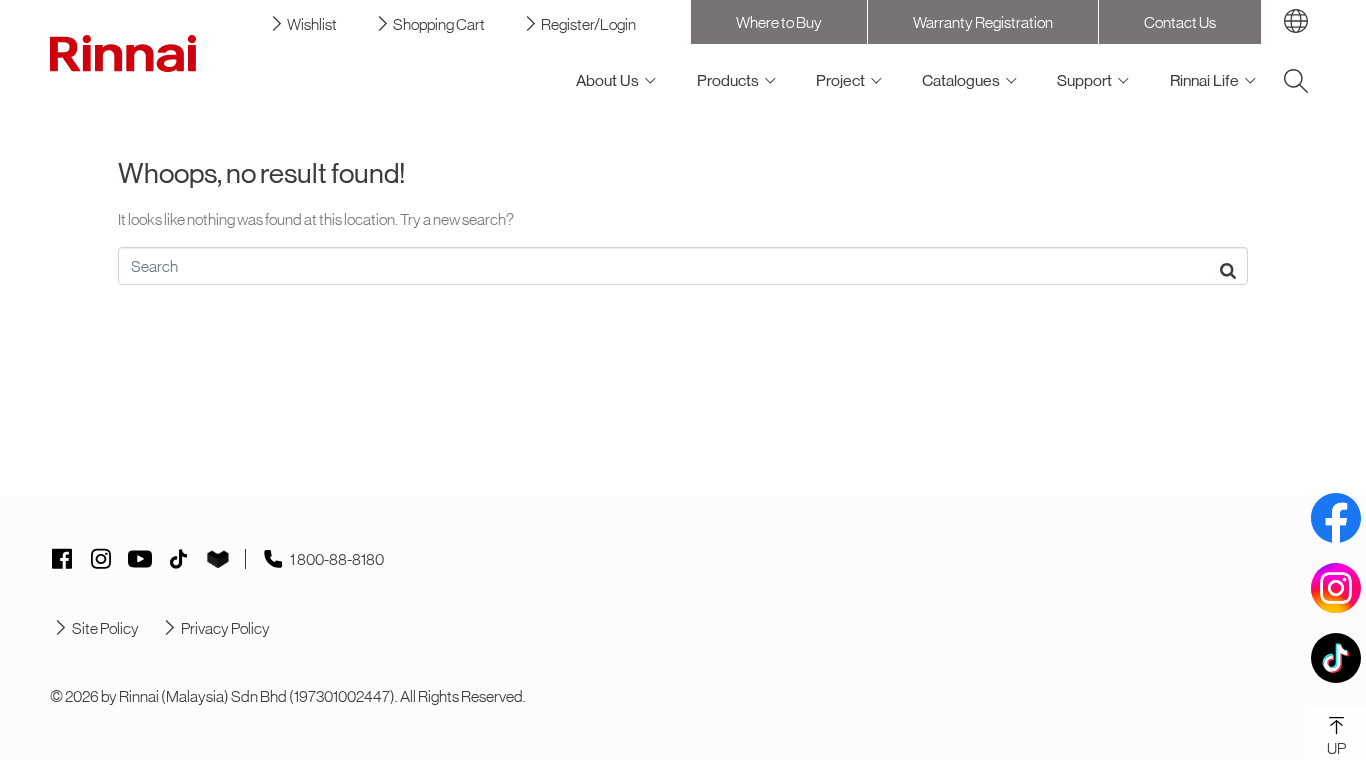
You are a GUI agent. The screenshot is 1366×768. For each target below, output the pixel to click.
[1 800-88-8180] (273, 559)
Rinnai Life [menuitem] (1204, 80)
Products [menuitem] (728, 80)
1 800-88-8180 (337, 559)
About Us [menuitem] (607, 80)
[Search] (1296, 81)
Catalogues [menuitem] (961, 80)
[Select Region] (1296, 21)
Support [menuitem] (1084, 80)
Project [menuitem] (840, 80)
